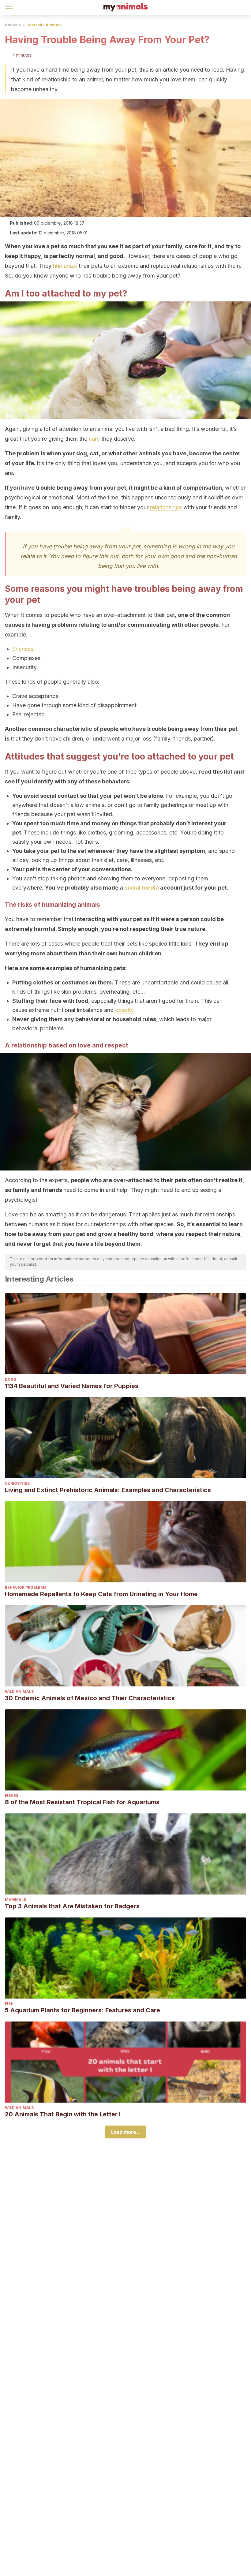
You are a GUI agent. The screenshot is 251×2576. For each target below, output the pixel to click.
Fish (9, 2004)
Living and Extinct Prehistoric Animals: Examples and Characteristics (108, 1490)
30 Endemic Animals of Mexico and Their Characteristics (90, 1698)
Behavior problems (26, 1587)
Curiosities (17, 1483)
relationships (166, 507)
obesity (124, 1010)
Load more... (126, 2132)
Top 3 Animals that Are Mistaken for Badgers (72, 1906)
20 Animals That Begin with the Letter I (63, 2114)
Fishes (12, 1796)
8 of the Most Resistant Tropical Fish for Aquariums (82, 1802)
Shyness (23, 649)
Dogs (11, 1379)
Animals (13, 25)
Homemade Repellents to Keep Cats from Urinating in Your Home (101, 1594)
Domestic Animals (44, 25)
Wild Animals (19, 1691)
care (94, 439)
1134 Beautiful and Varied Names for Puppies (72, 1386)
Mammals (15, 1900)
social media (142, 888)
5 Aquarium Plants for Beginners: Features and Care (82, 2010)
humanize (65, 266)
